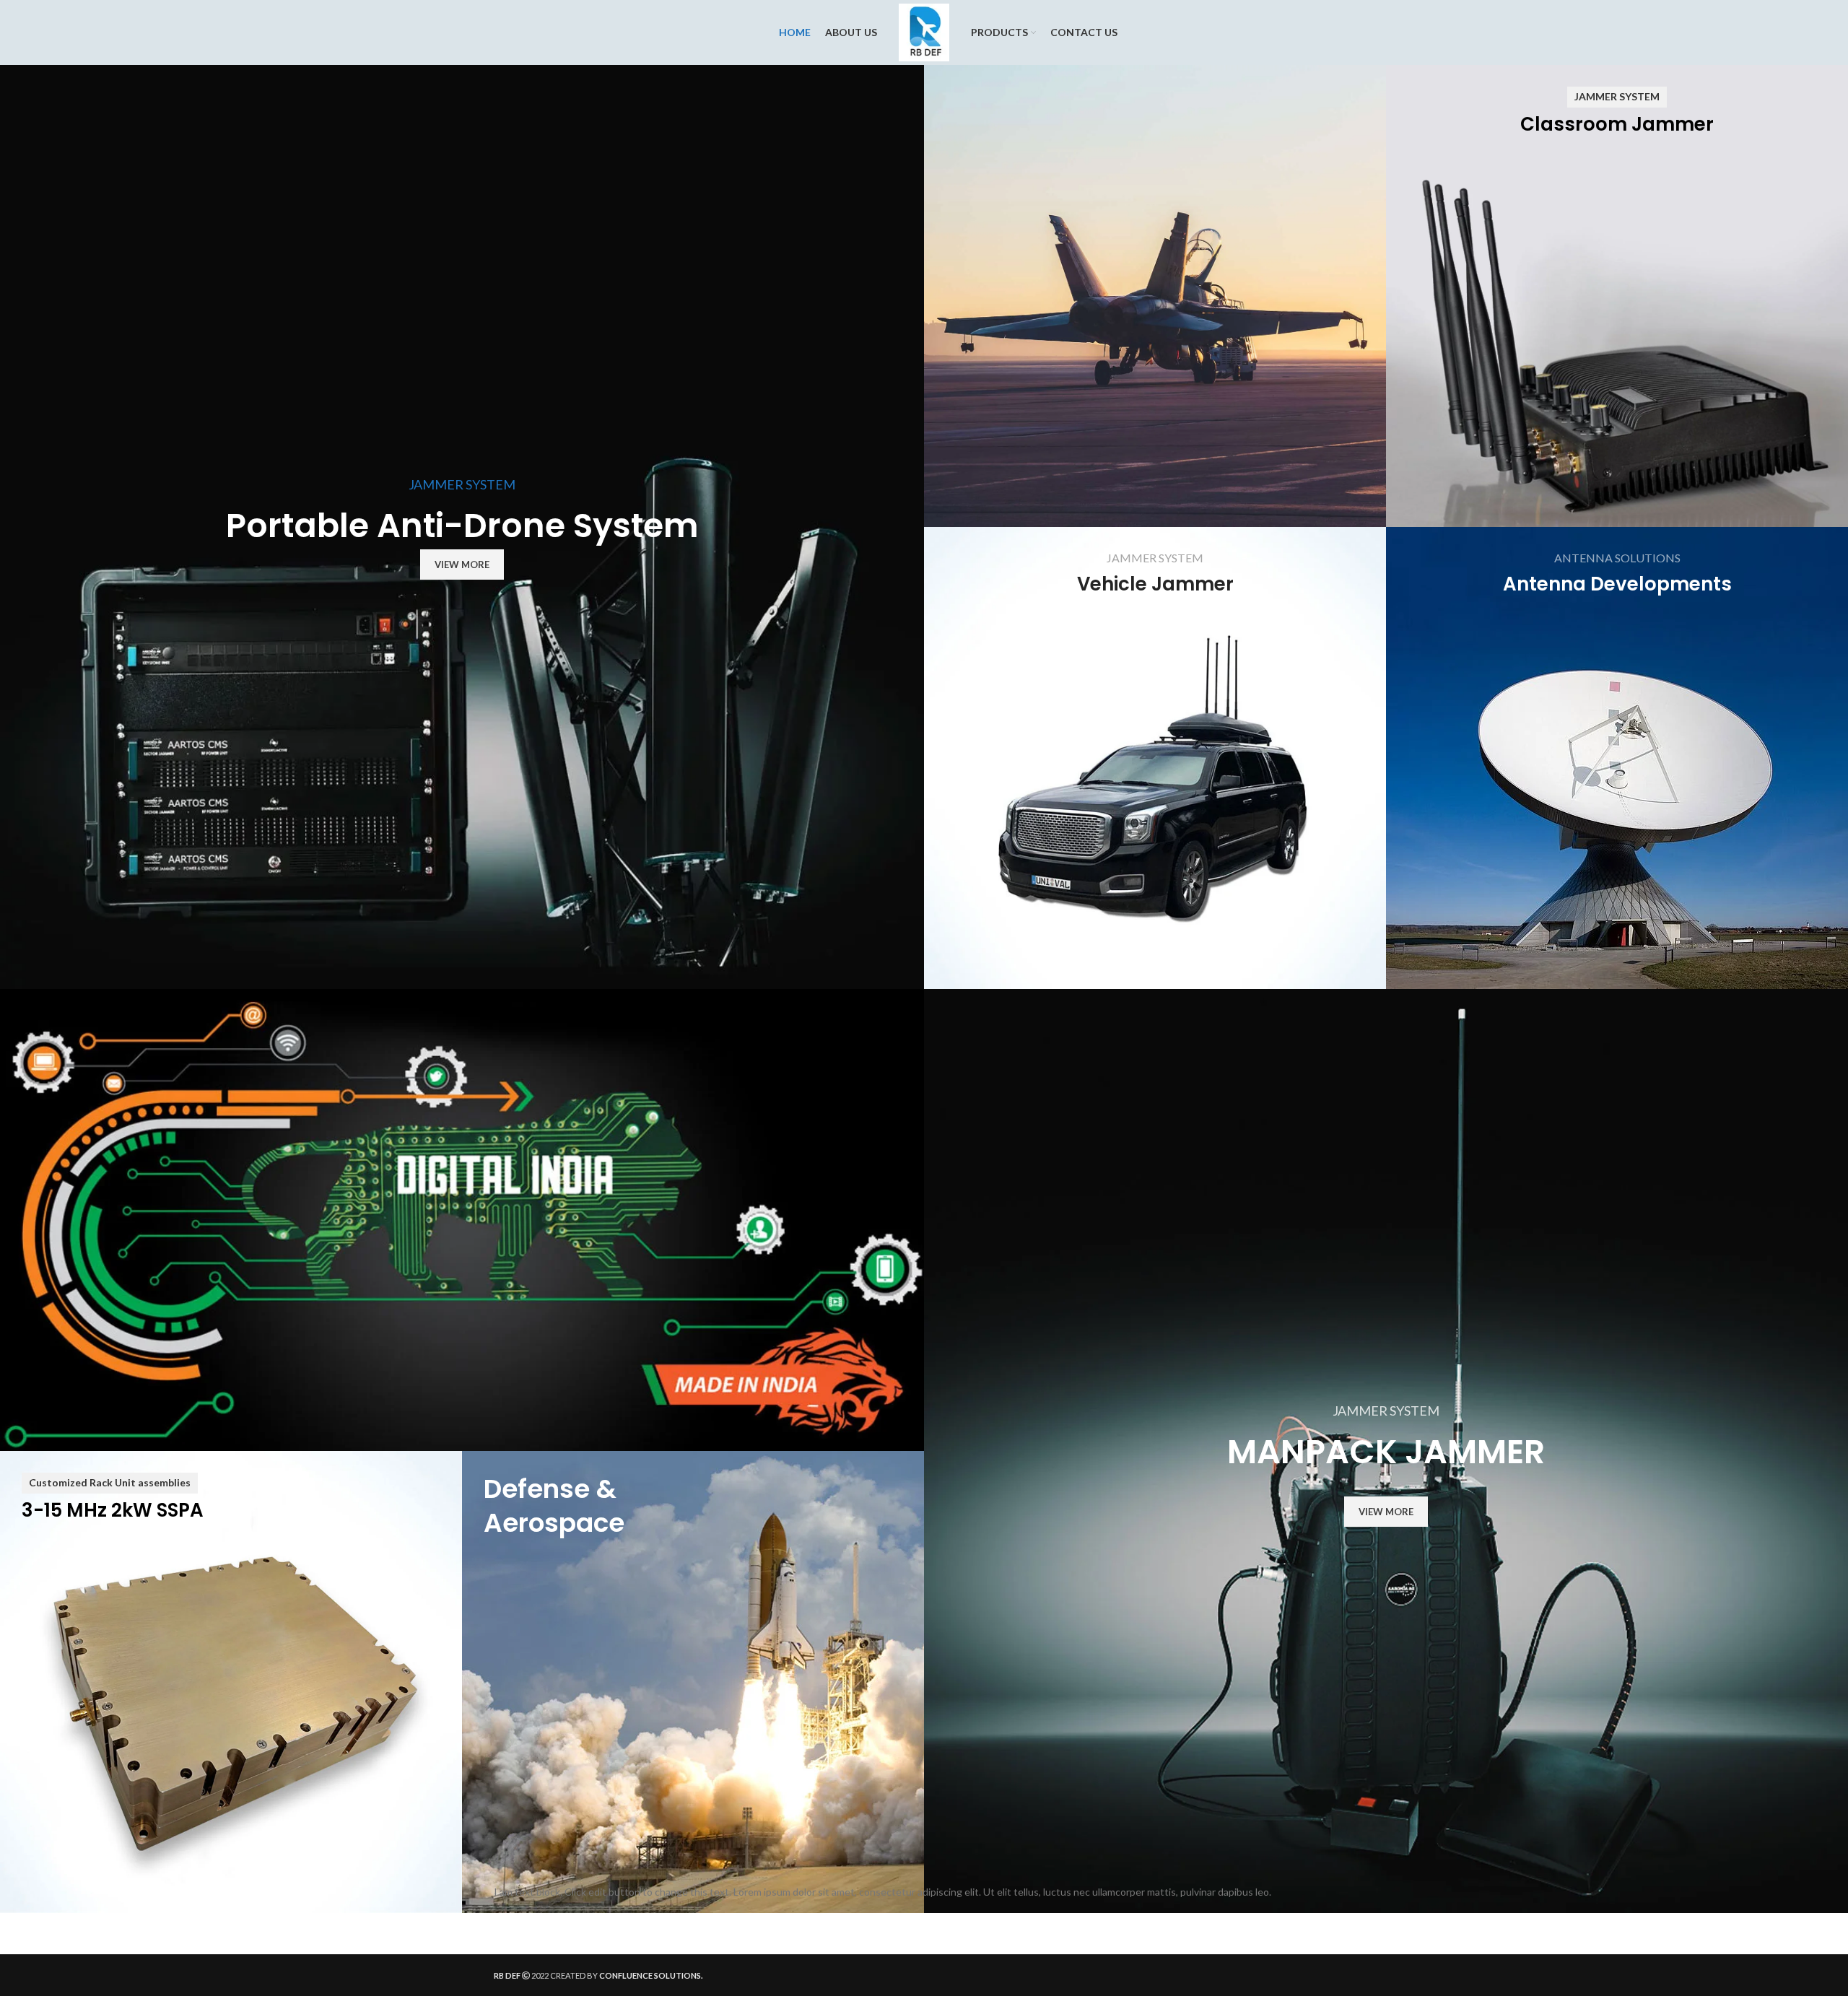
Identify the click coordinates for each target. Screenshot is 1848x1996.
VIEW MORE (462, 565)
